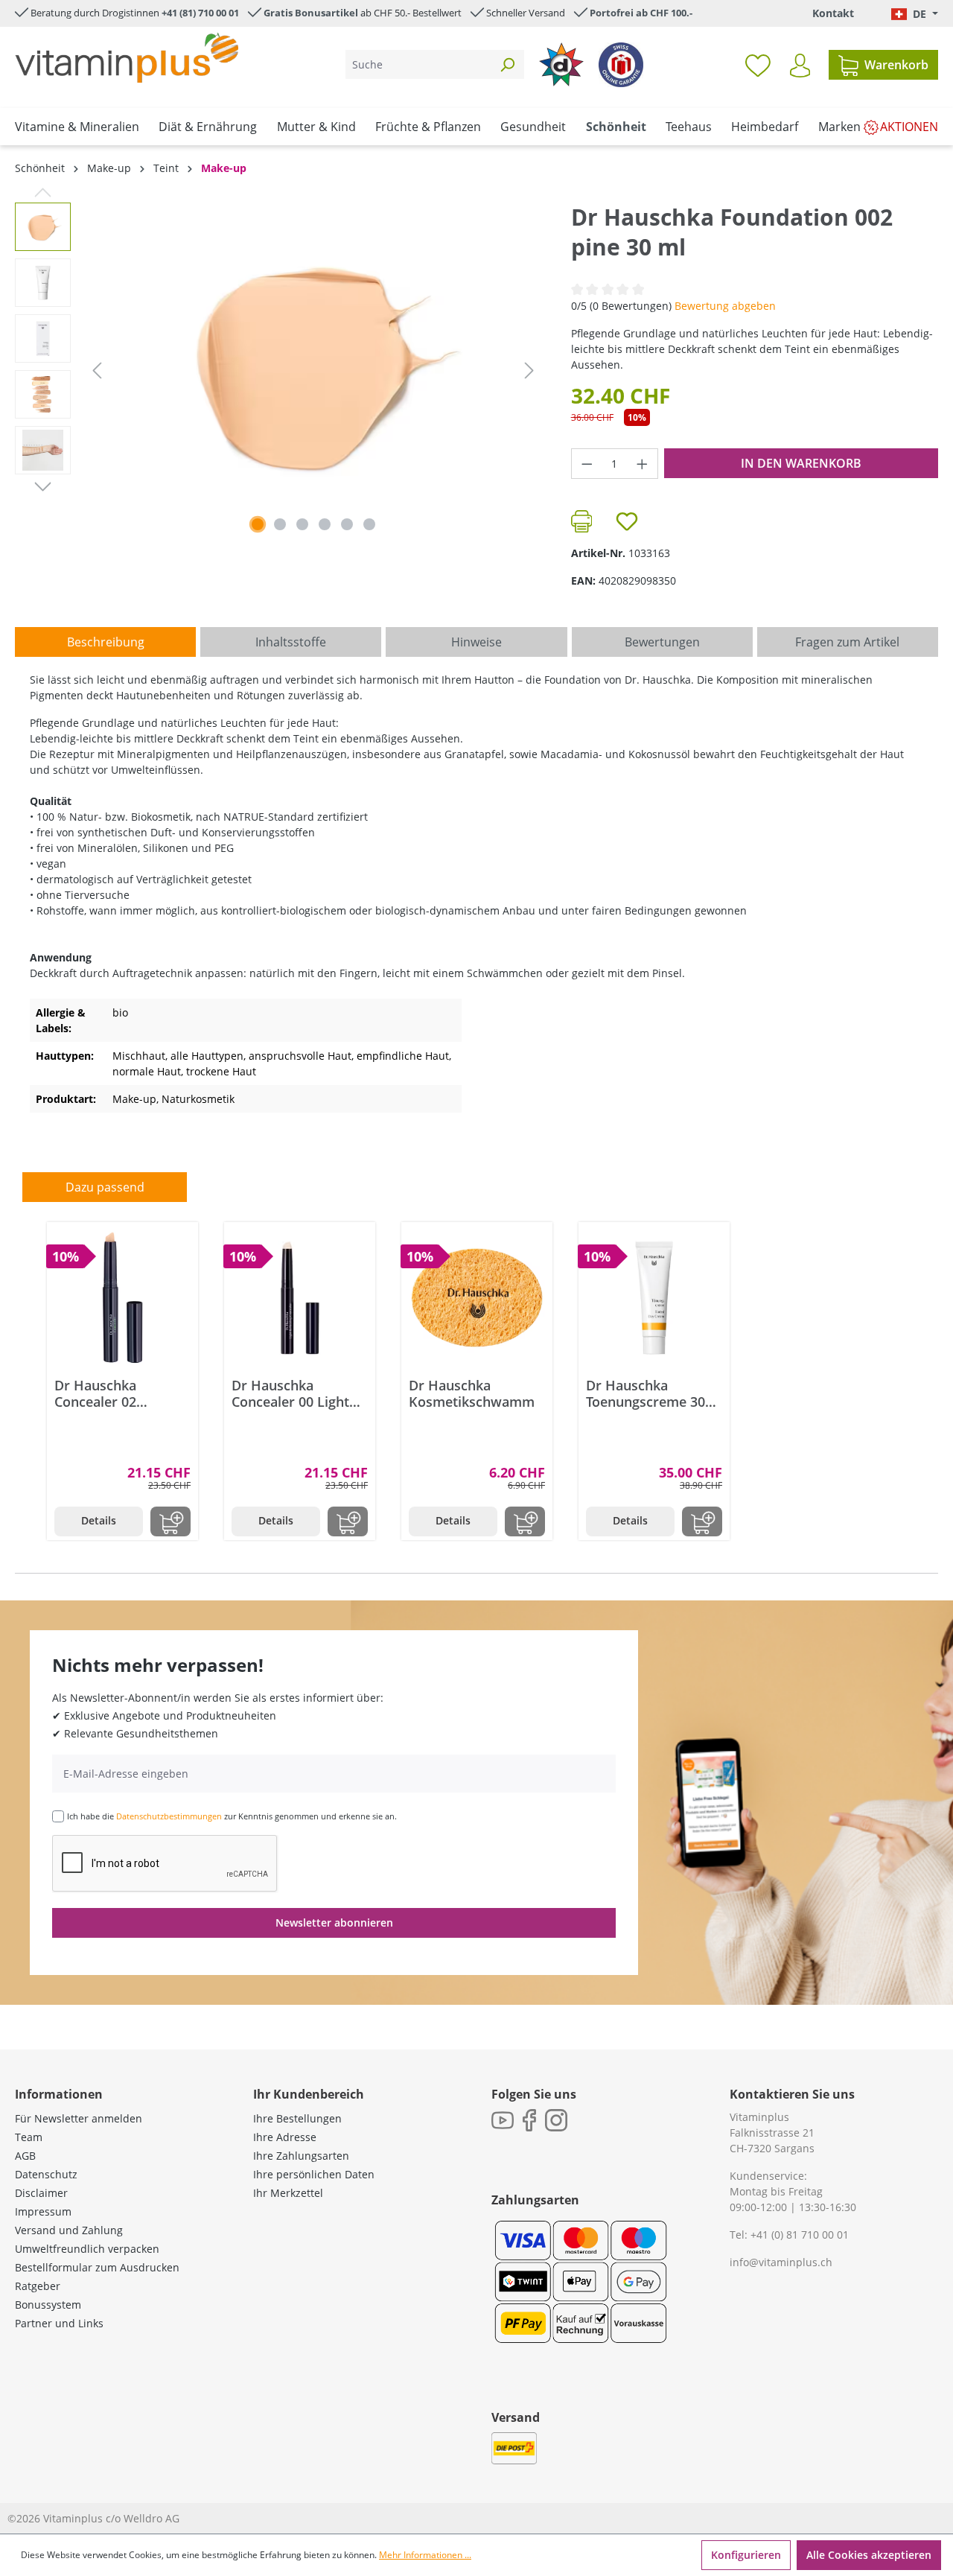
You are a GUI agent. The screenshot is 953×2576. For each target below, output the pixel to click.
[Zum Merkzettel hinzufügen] (627, 521)
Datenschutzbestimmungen (169, 1816)
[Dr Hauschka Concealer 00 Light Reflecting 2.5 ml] (300, 1298)
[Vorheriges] (97, 371)
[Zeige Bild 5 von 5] (347, 524)
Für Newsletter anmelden (79, 2118)
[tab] (105, 642)
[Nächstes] (529, 371)
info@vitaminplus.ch (781, 2262)
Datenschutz (46, 2174)
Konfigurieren (746, 2555)
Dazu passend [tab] (105, 1187)
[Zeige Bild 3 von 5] (302, 524)
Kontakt (833, 13)
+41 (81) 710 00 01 (200, 13)
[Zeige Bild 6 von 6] (369, 524)
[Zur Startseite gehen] (127, 58)
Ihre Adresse (285, 2137)
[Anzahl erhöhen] (643, 464)
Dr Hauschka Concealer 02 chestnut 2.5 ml (103, 1393)
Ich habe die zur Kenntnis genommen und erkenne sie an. (232, 1816)
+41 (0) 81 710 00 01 (800, 2235)
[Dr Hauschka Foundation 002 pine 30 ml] (313, 363)
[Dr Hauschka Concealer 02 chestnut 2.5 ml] (122, 1298)
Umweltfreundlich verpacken (87, 2249)
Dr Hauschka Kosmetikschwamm (472, 1393)
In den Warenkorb (801, 463)
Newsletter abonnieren (334, 1923)
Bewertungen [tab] (662, 642)
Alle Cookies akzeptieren (869, 2555)
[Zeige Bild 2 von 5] (280, 524)
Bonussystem (48, 2305)
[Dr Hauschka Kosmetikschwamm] (477, 1298)
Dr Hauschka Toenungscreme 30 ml (646, 1393)
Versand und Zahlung (69, 2230)
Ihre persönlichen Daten (314, 2174)
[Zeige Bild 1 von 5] (258, 524)
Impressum (43, 2211)
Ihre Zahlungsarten (301, 2156)
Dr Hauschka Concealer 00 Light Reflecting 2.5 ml (290, 1393)
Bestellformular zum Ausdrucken (97, 2267)
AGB (25, 2156)
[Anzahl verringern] (587, 464)
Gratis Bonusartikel (311, 13)
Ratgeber (38, 2286)
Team (29, 2137)
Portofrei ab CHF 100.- (641, 13)
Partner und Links (59, 2323)
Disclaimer (41, 2193)
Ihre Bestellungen (297, 2118)
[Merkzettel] (758, 65)
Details (99, 1520)
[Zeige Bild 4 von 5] (325, 524)
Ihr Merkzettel (288, 2193)
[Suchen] (507, 64)
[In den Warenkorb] (170, 1521)
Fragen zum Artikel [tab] (847, 642)
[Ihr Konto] (800, 66)
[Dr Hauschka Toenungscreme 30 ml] (654, 1298)
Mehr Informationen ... (425, 2555)
